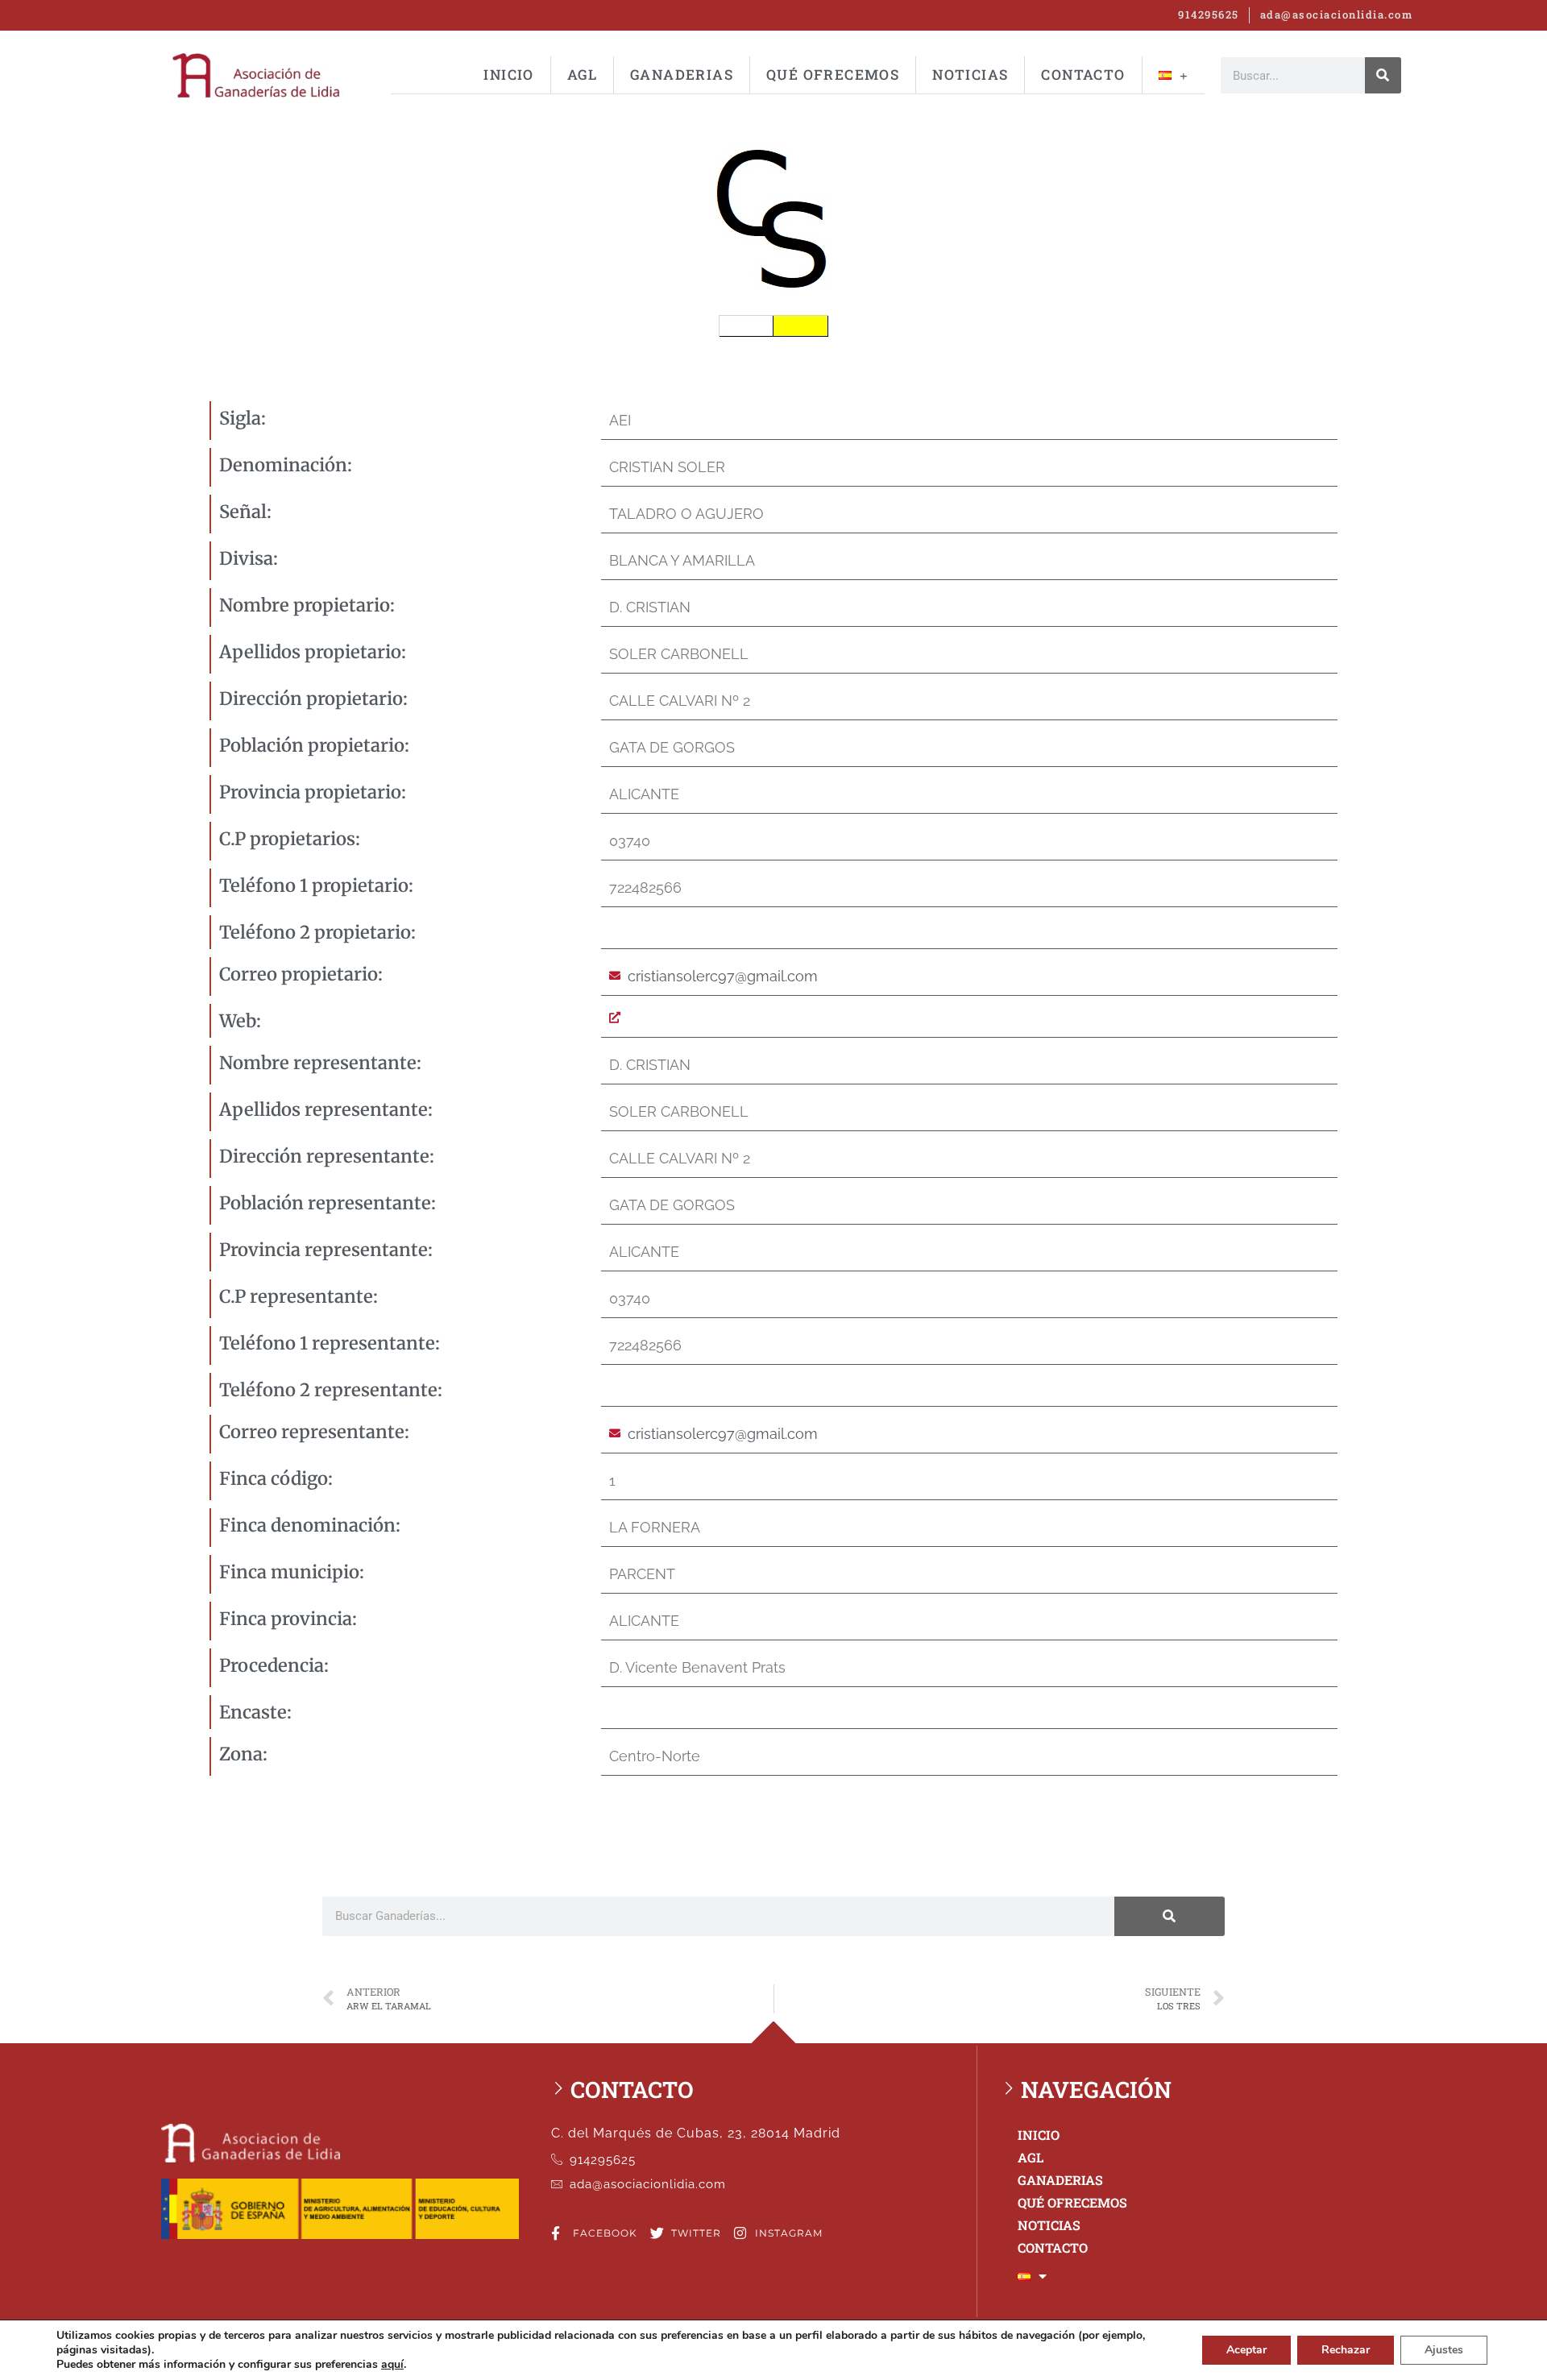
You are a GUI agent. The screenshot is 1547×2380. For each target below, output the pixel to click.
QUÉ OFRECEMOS (833, 75)
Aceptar (1246, 2350)
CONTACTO (1083, 75)
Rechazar (1346, 2350)
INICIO (508, 75)
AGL (582, 75)
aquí (392, 2365)
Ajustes (1444, 2350)
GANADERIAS (682, 75)
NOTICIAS (970, 75)
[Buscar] (1383, 75)
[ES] (1174, 75)
